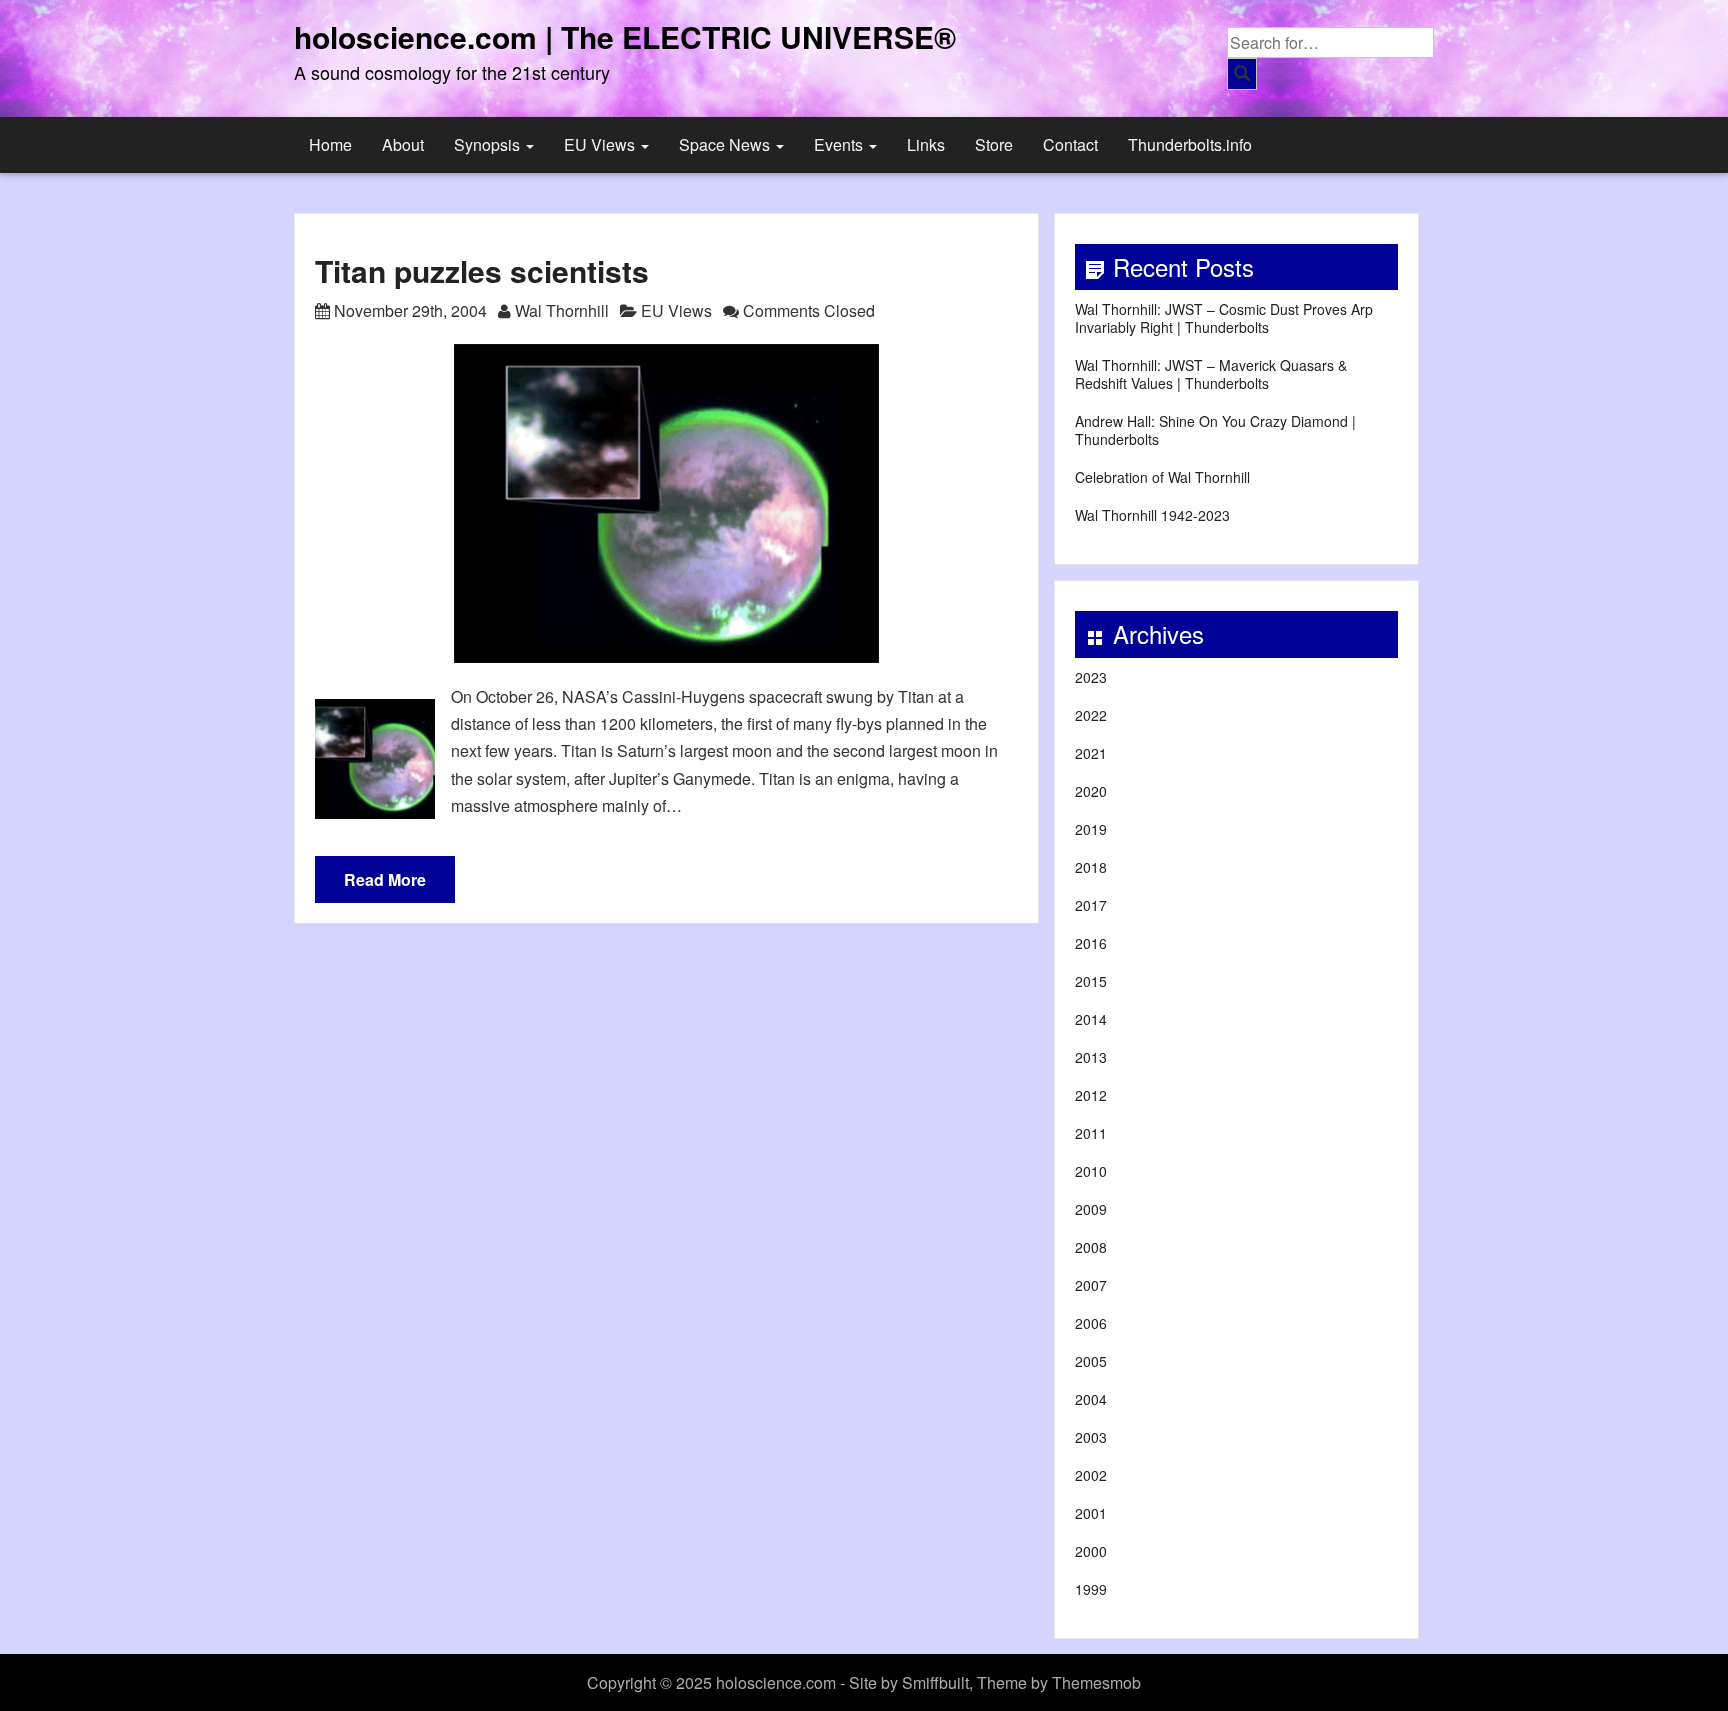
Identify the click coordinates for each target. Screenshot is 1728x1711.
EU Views (601, 144)
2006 (1091, 1323)
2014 (1091, 1019)
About (403, 144)
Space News (726, 144)
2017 (1091, 905)
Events (840, 144)
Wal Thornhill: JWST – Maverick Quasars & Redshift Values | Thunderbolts (1211, 374)
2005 (1091, 1361)
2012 (1091, 1095)
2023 (1091, 677)
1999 (1091, 1589)
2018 (1091, 867)
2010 (1091, 1171)
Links (926, 144)
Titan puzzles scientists (482, 270)
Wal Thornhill (562, 310)
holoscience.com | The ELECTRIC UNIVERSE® (625, 36)
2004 (1091, 1399)
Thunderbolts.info (1190, 144)
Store (994, 144)
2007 (1091, 1285)
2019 (1091, 829)
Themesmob (1096, 1682)
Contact (1070, 144)
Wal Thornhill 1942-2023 (1152, 515)
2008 (1091, 1247)
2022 (1091, 715)
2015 (1091, 981)
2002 (1091, 1475)
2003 (1091, 1437)
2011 (1091, 1133)
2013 (1091, 1057)
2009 (1091, 1209)
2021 (1091, 753)
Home (330, 144)
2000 (1091, 1551)
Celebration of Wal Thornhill (1162, 477)
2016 (1091, 943)
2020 (1091, 791)
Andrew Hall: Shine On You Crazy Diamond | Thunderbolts (1215, 430)
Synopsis (489, 144)
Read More (385, 879)
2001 (1091, 1513)
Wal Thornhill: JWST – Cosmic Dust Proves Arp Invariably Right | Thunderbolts (1224, 318)
